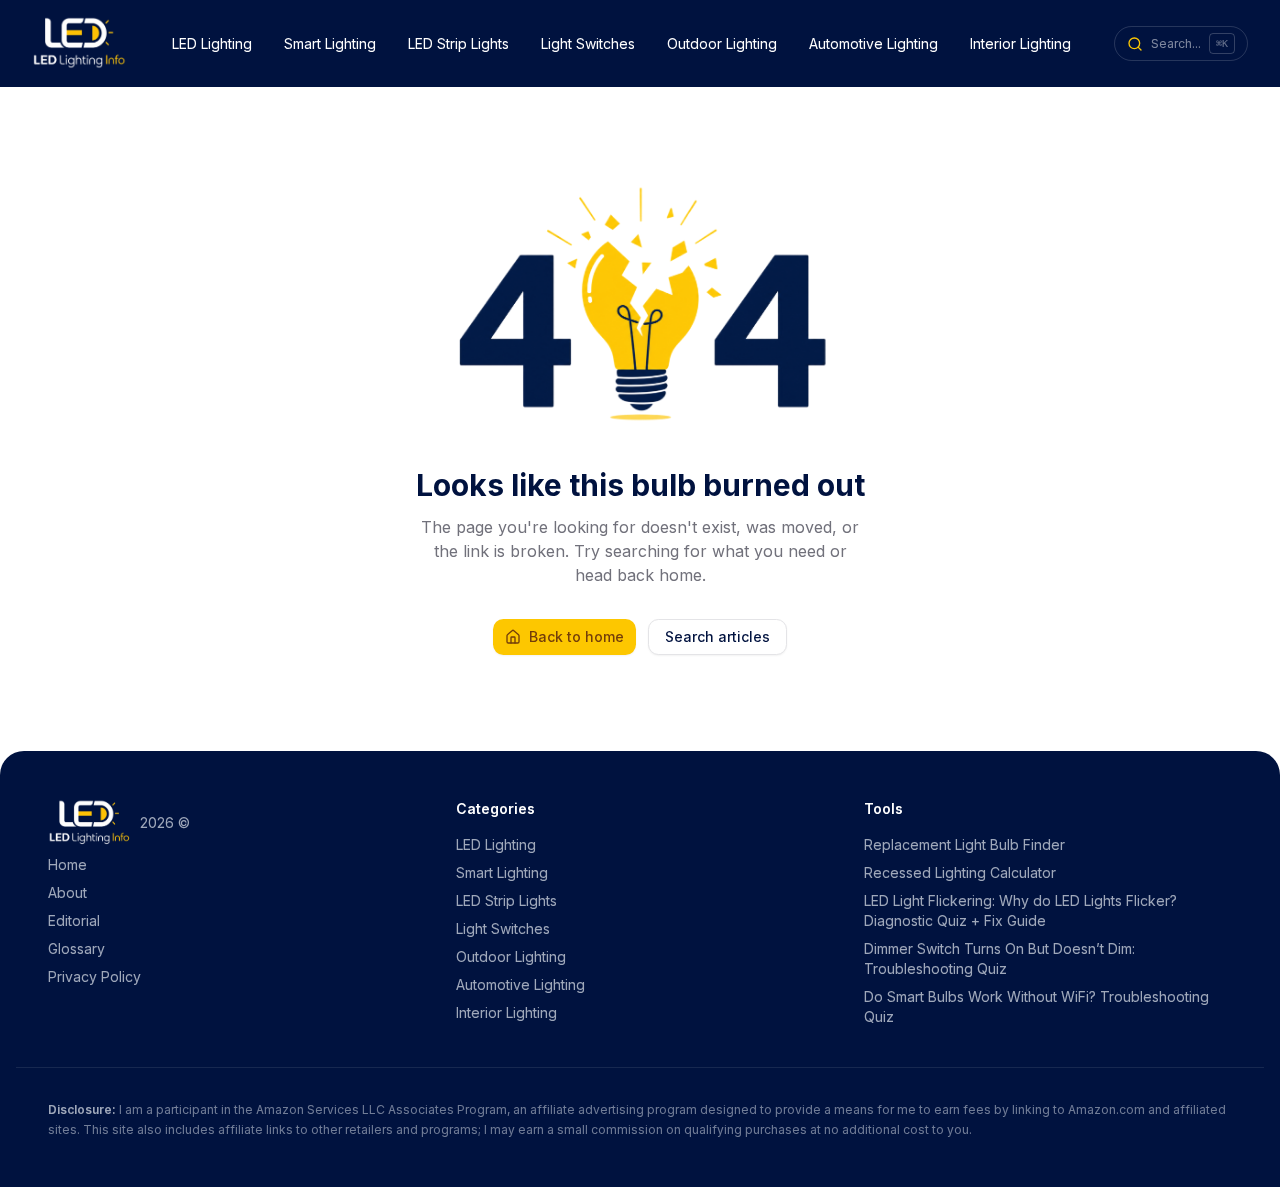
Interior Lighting (1020, 43)
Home (67, 864)
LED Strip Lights (458, 43)
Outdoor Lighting (722, 43)
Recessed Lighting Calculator (960, 872)
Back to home (576, 636)
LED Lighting (212, 43)
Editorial (74, 920)
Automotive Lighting (873, 43)
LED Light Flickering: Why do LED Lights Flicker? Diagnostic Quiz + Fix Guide (1020, 910)
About (67, 892)
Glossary (76, 948)
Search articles (717, 636)
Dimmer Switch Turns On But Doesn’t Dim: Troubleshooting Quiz (999, 958)
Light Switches (588, 43)
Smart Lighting (330, 43)
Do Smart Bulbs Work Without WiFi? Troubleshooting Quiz (1036, 1006)
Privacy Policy (94, 976)
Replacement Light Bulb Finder (964, 844)
